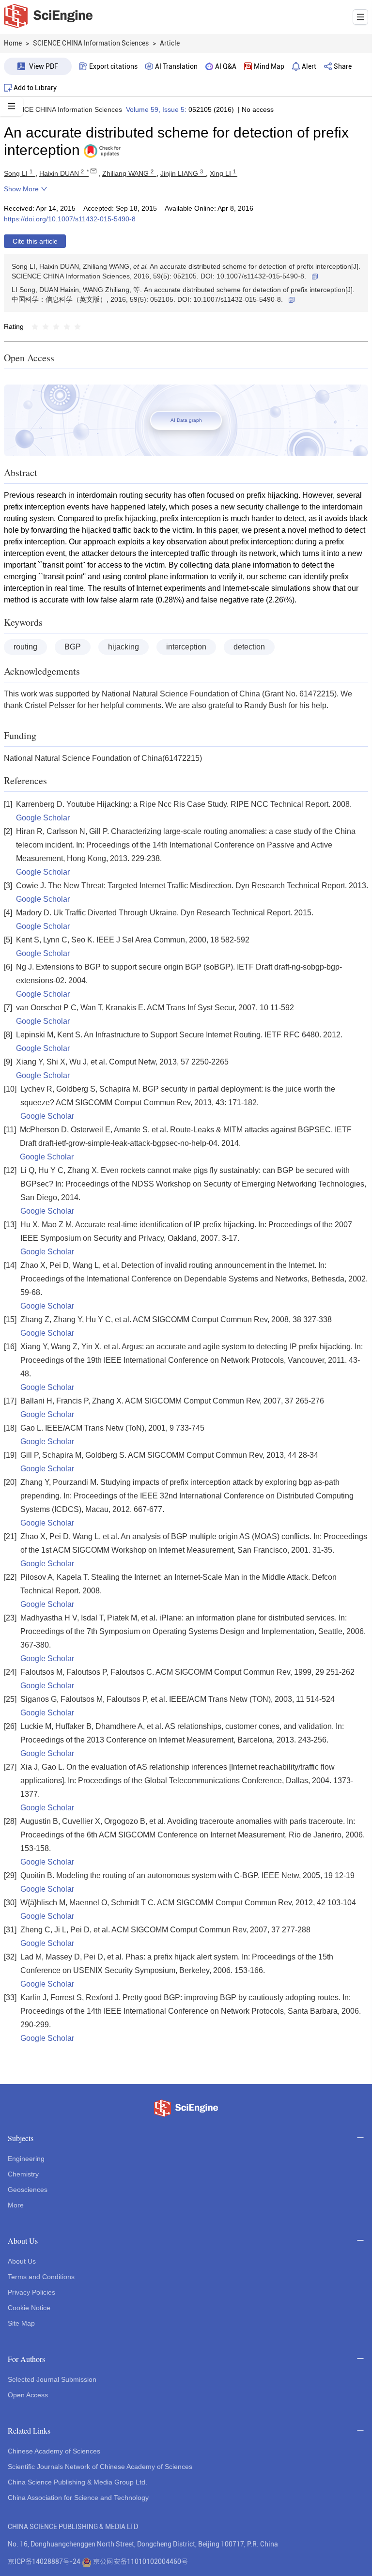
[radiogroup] (56, 326)
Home (13, 43)
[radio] (35, 326)
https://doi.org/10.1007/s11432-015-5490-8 (70, 219)
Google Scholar (43, 818)
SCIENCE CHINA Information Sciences (63, 109)
